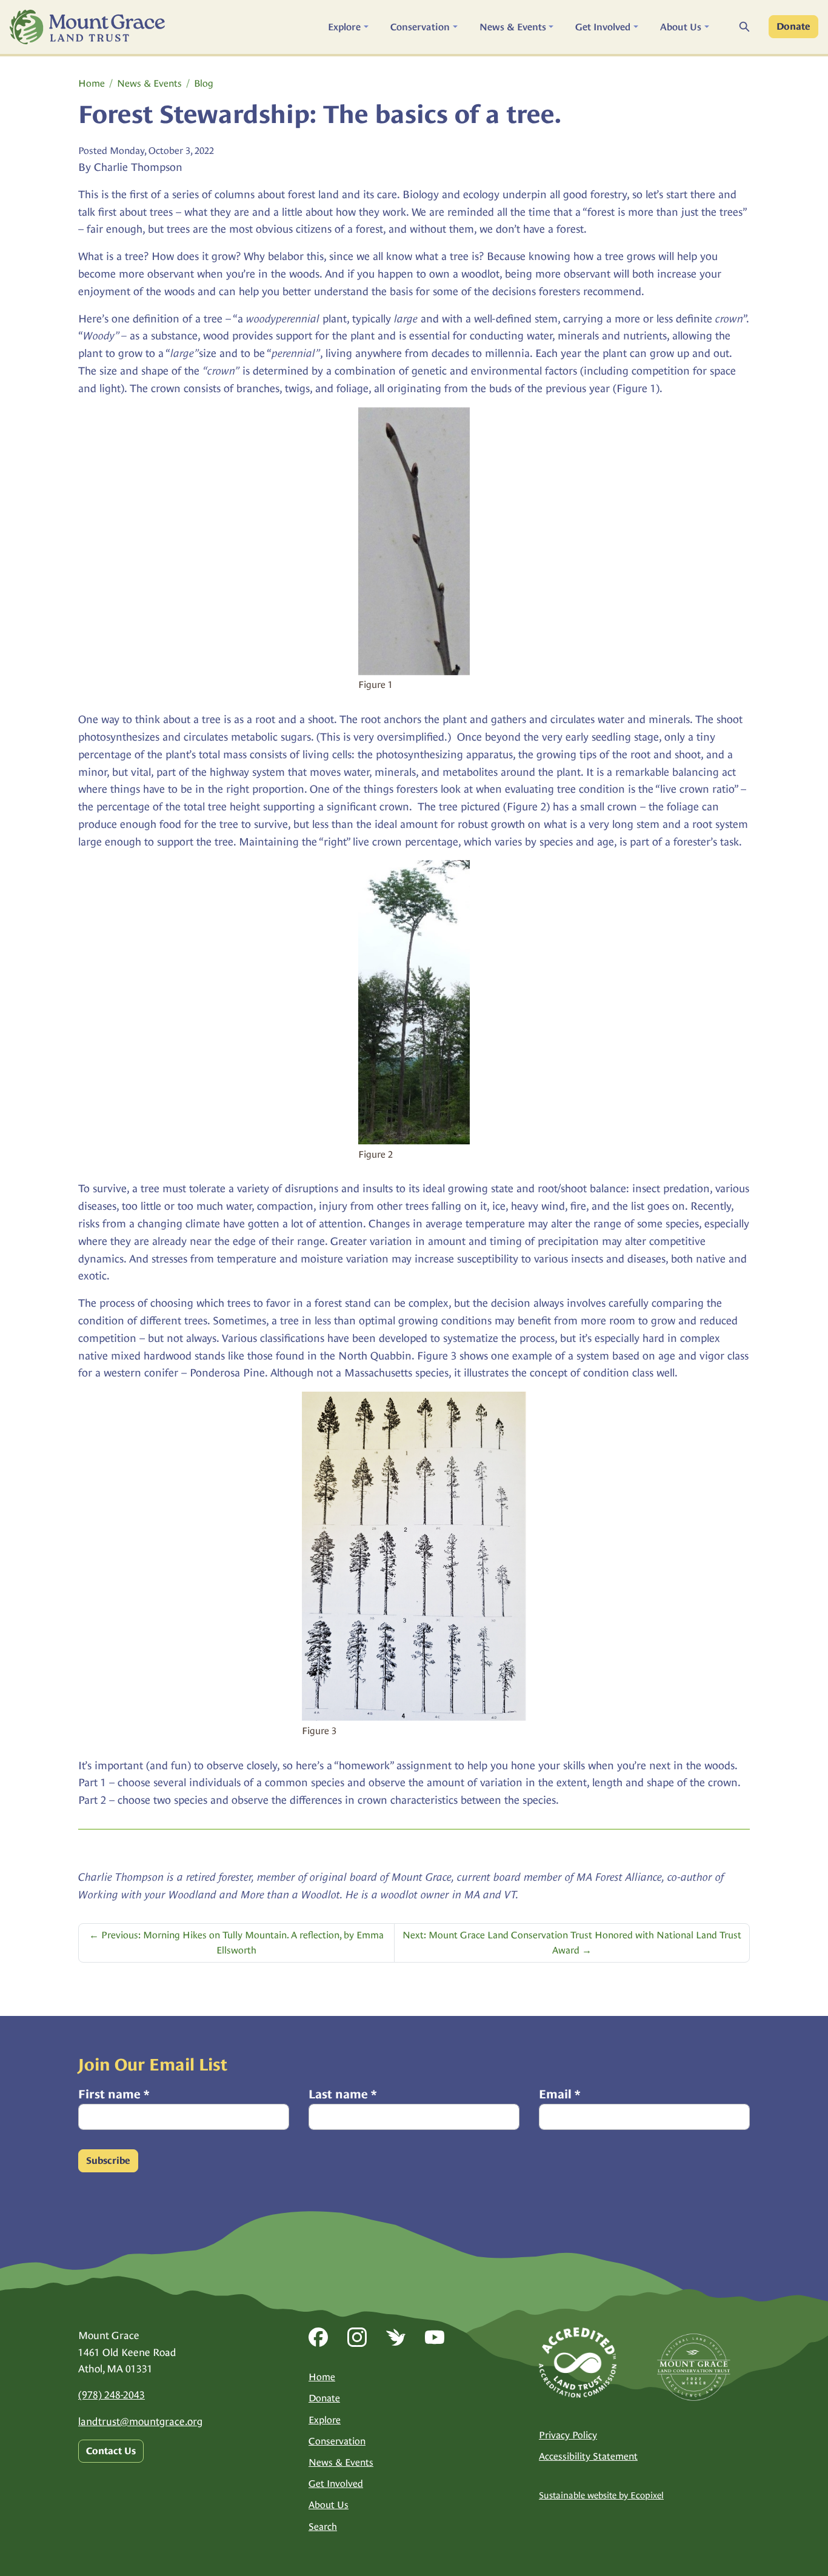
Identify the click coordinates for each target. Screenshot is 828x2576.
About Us (329, 2505)
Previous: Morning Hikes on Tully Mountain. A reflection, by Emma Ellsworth (236, 1943)
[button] (348, 27)
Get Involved (336, 2484)
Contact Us (111, 2451)
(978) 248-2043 (112, 2395)
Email (559, 2094)
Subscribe (108, 2161)
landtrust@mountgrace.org (140, 2421)
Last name (342, 2094)
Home (92, 83)
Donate (793, 27)
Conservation (337, 2441)
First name (114, 2094)
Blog (204, 83)
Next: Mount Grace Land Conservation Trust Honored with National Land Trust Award (572, 1943)
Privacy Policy (568, 2435)
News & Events (149, 83)
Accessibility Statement (588, 2456)
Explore (325, 2420)
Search (323, 2527)
